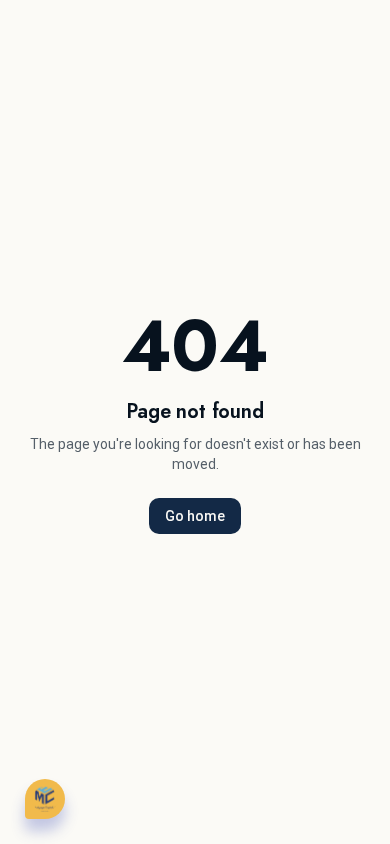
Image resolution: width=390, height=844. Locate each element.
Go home (195, 516)
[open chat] (45, 798)
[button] (45, 799)
